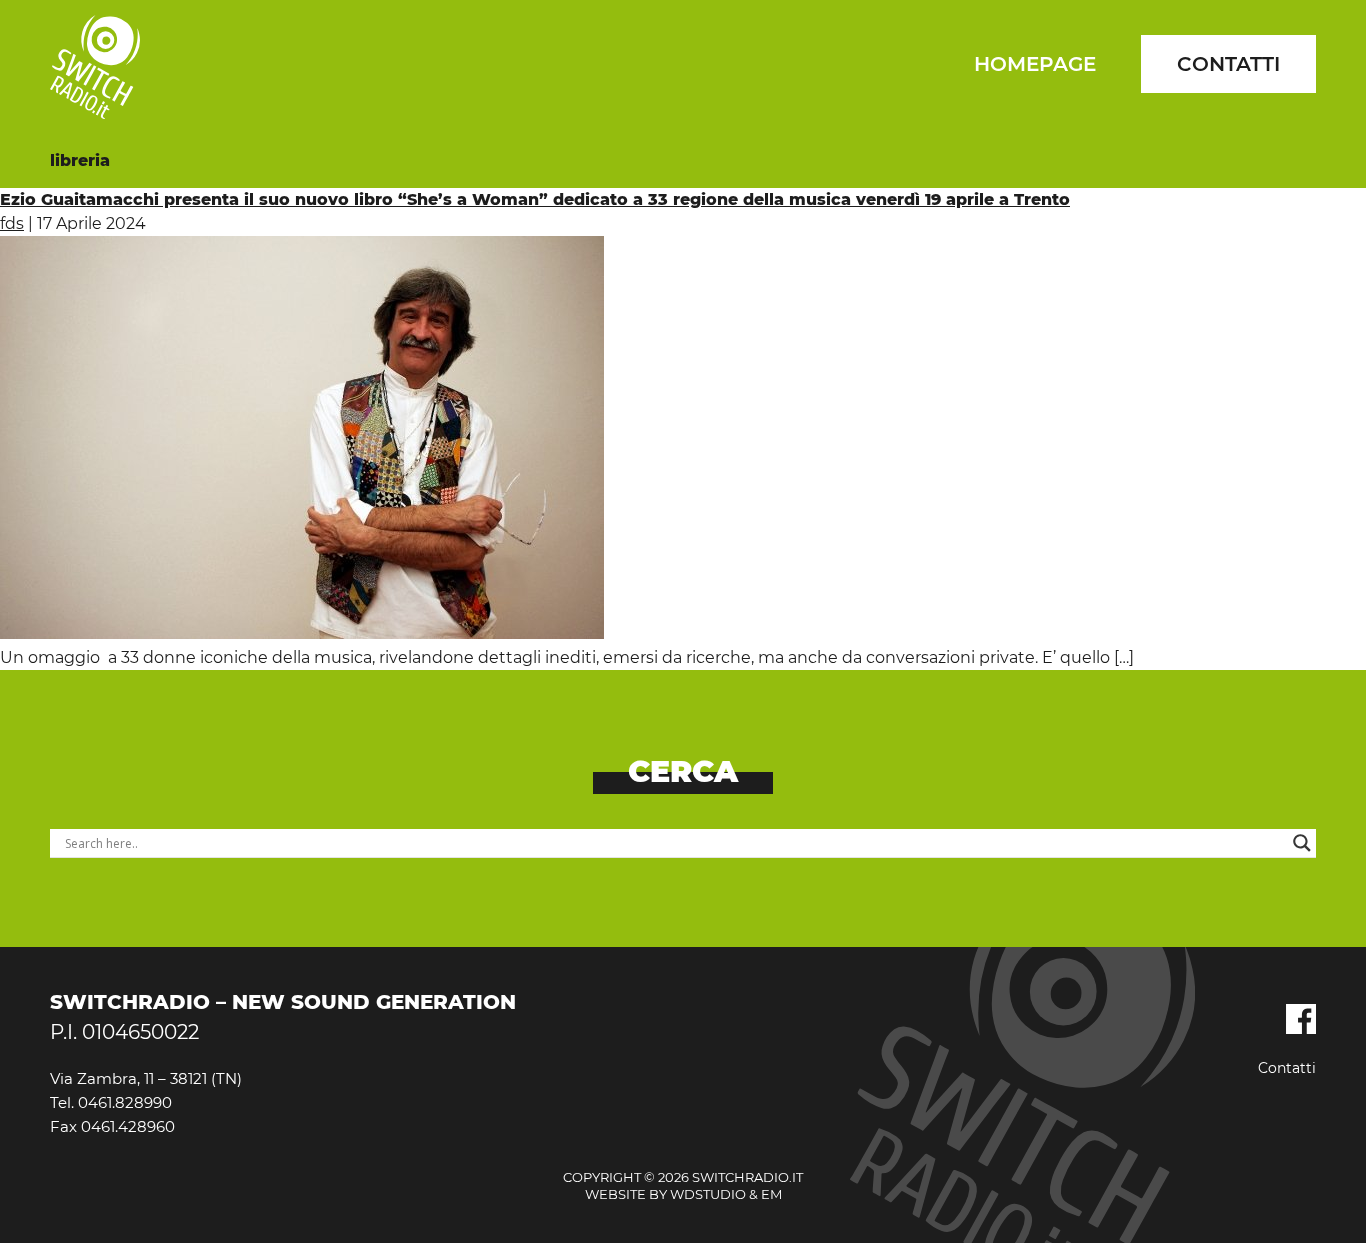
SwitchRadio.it (95, 67)
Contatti (1228, 64)
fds (12, 223)
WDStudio (708, 1194)
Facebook (1301, 1019)
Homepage (1035, 64)
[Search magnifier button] (1302, 843)
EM (771, 1194)
